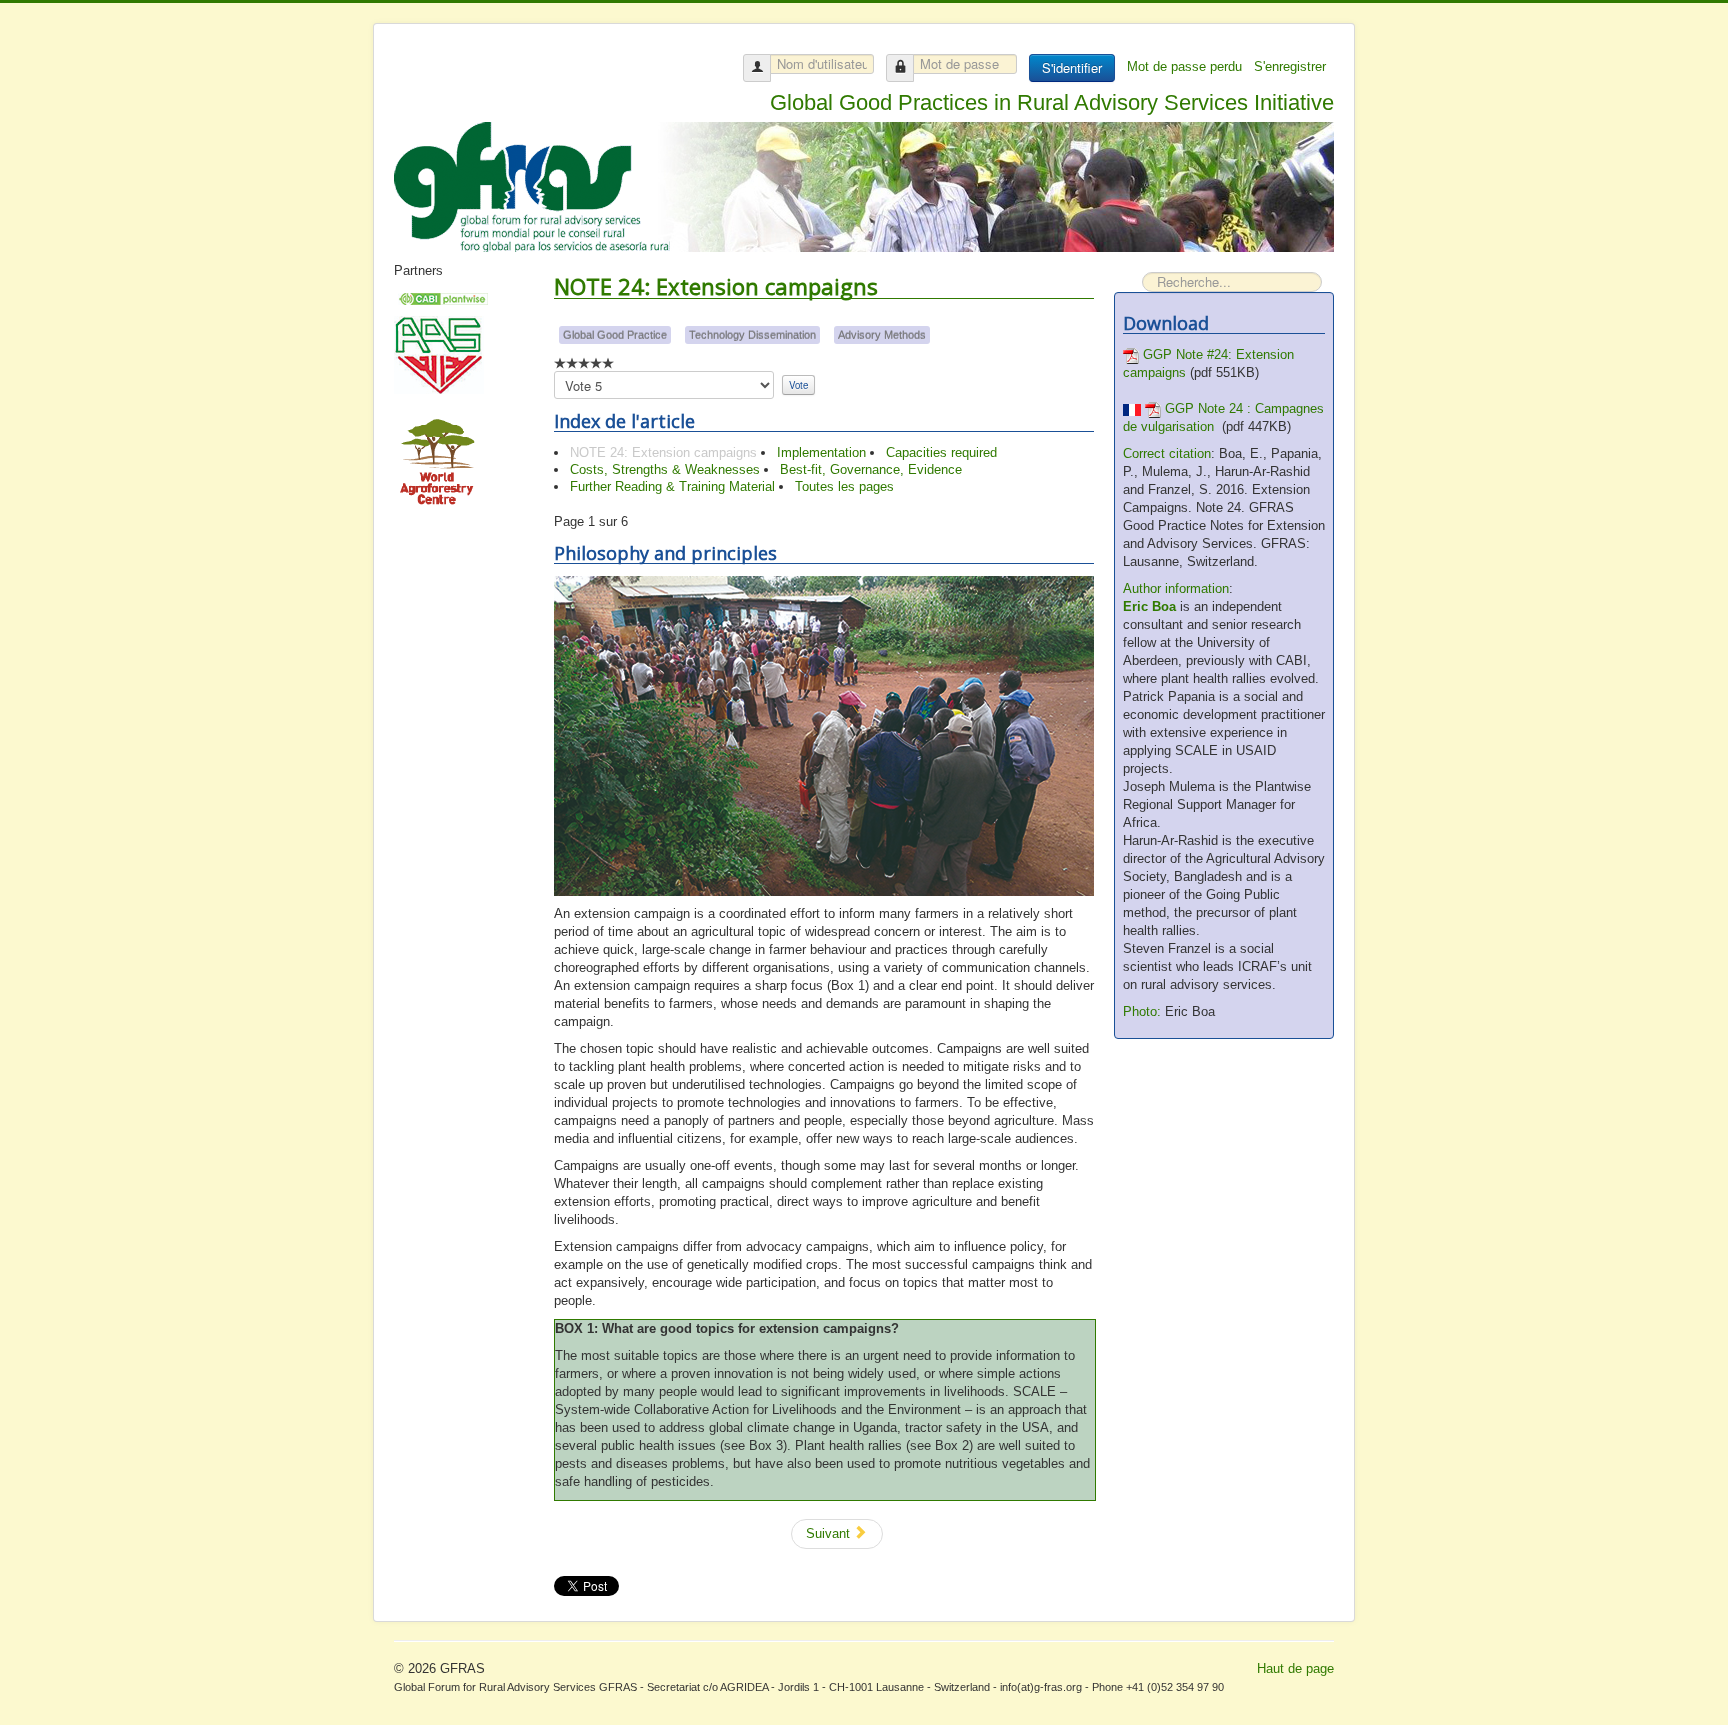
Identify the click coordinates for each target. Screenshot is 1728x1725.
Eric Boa (1149, 606)
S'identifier (1072, 67)
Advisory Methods (882, 335)
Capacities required (941, 452)
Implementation (821, 452)
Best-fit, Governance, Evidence (871, 469)
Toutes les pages (844, 486)
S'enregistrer (1292, 66)
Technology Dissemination (752, 335)
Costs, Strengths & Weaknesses (665, 469)
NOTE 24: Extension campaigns (663, 452)
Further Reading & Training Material (672, 486)
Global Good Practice (615, 335)
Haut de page (1295, 1668)
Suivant (830, 1533)
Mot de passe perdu (1186, 66)
